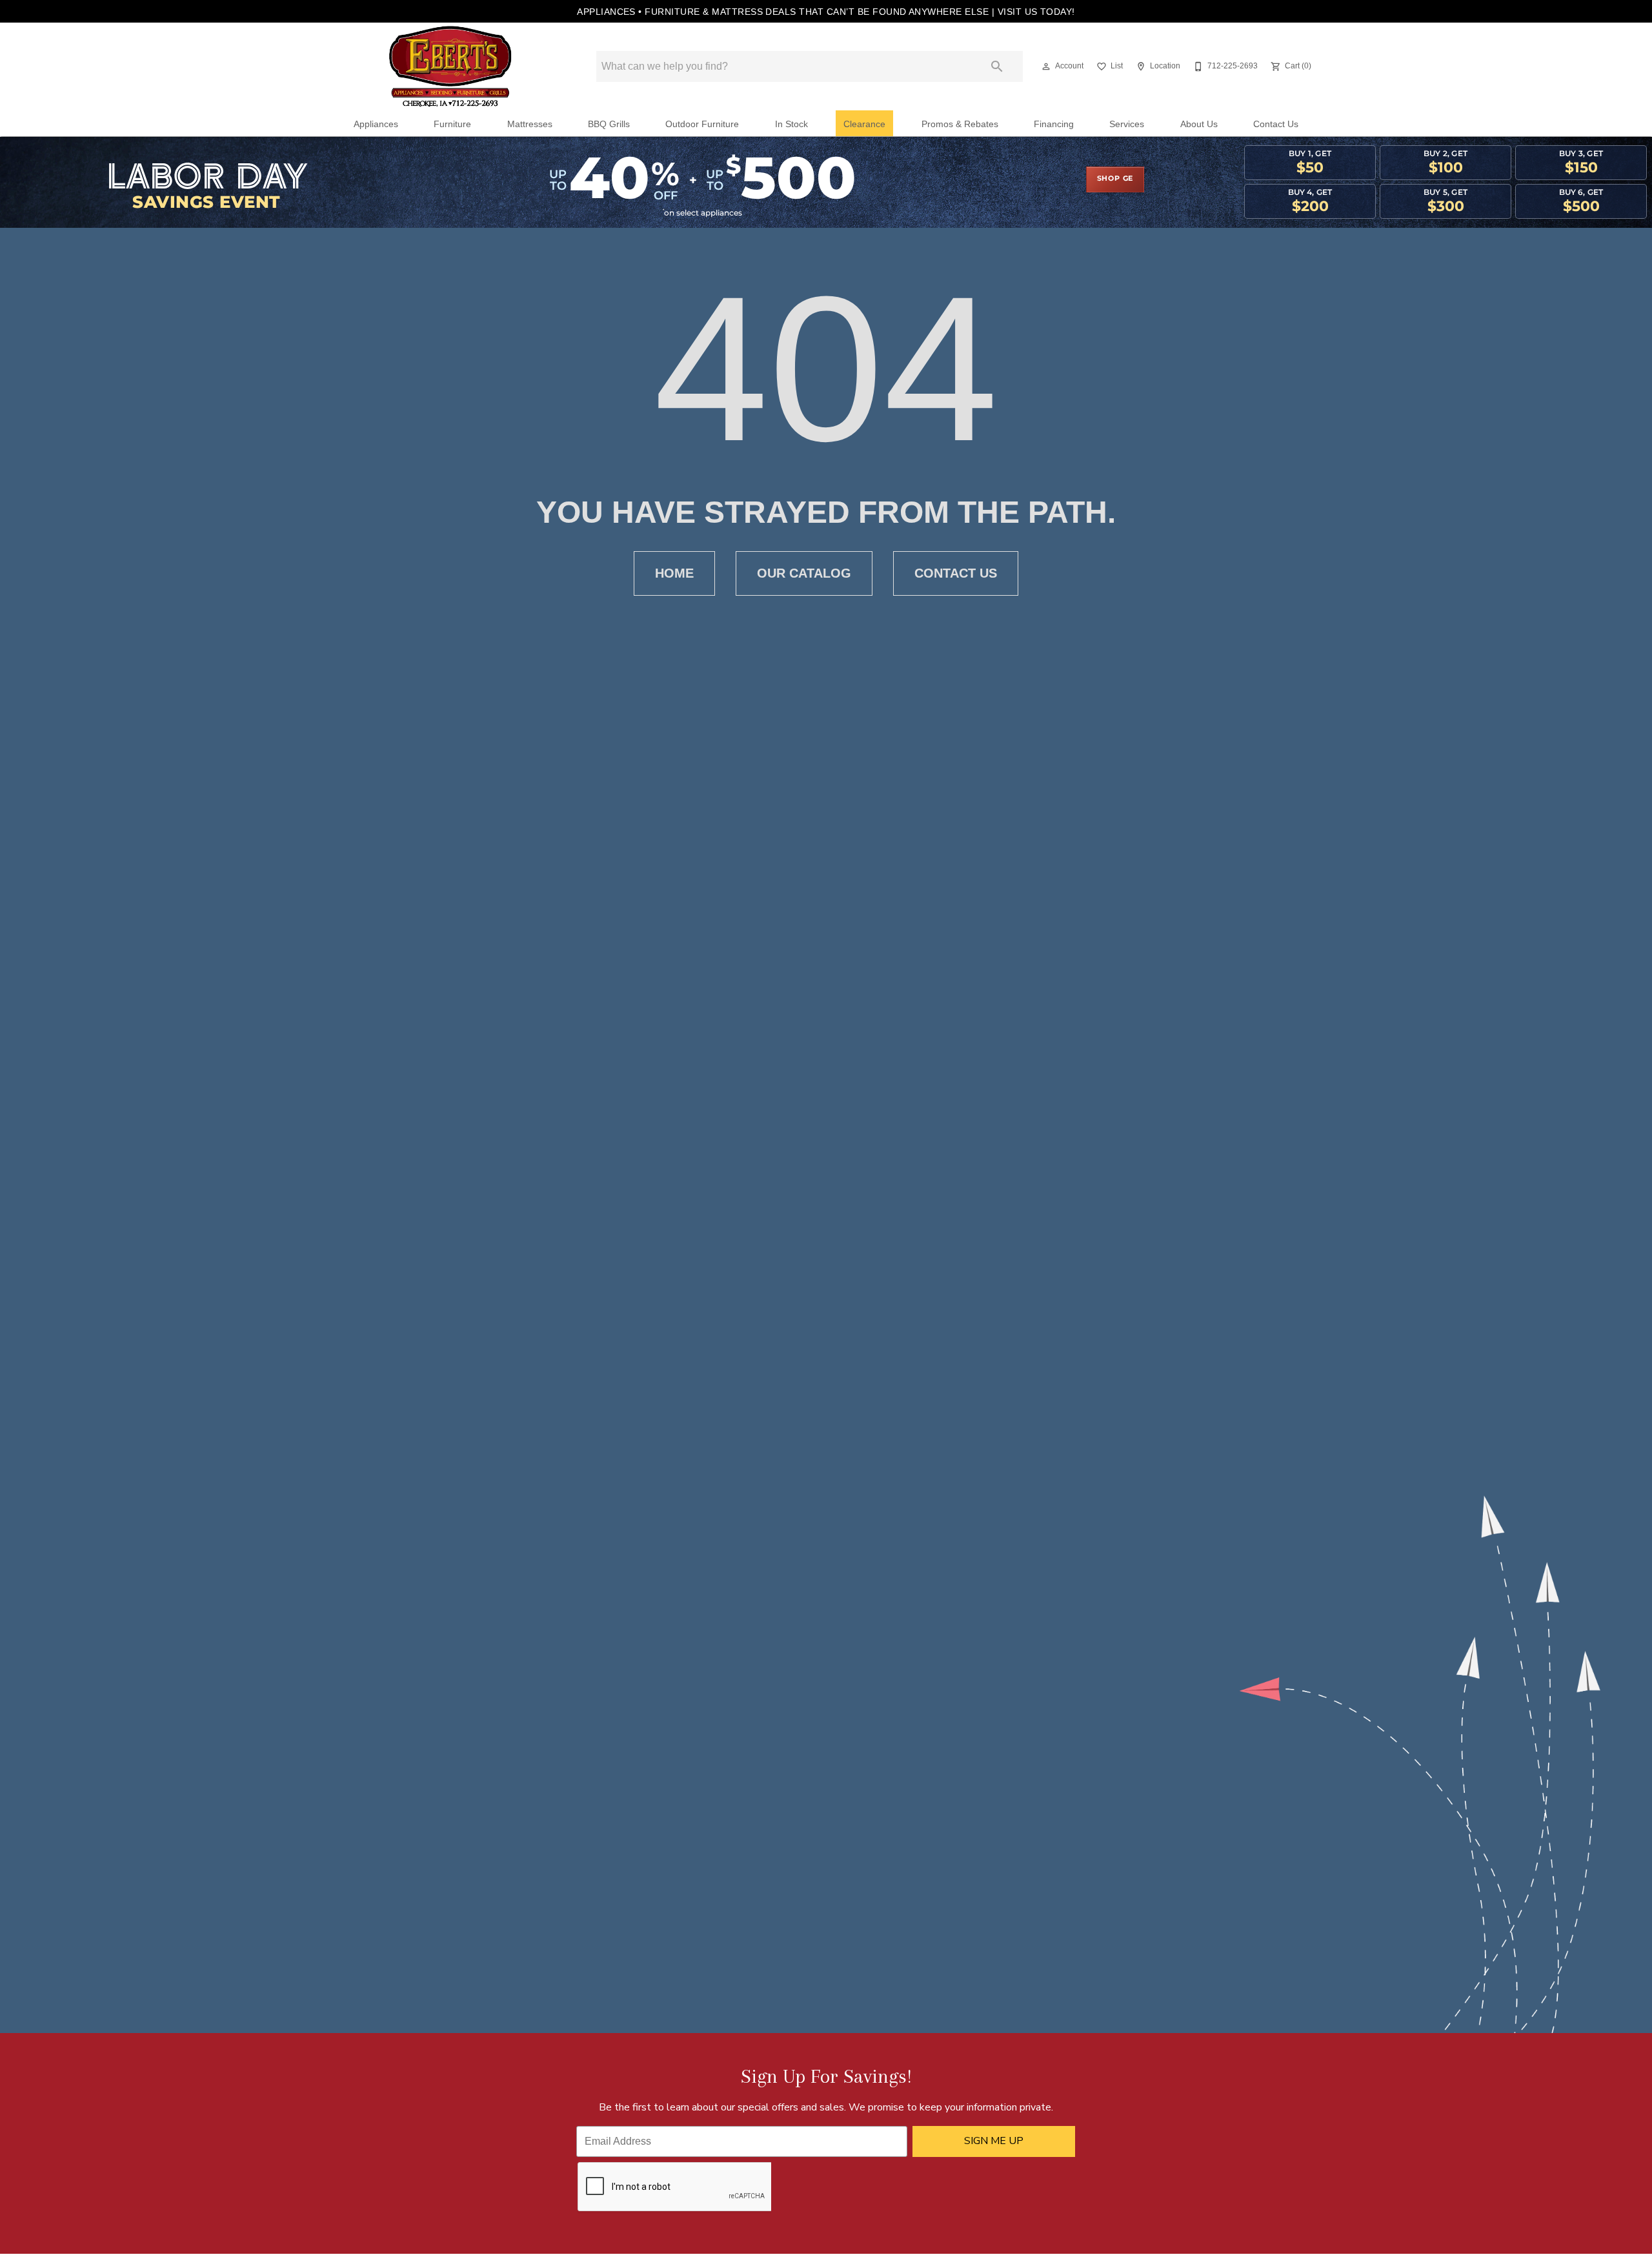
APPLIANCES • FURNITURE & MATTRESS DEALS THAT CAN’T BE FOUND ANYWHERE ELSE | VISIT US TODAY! (826, 12)
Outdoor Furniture (702, 124)
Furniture (452, 124)
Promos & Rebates (960, 124)
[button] (1046, 66)
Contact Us (1276, 124)
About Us (1199, 124)
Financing (1054, 124)
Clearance (864, 124)
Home (674, 573)
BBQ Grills (609, 124)
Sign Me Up (994, 2141)
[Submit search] (997, 66)
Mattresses (530, 124)
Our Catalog (804, 573)
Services (1127, 124)
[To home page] (450, 66)
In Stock (791, 124)
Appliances (376, 124)
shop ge (1115, 179)
